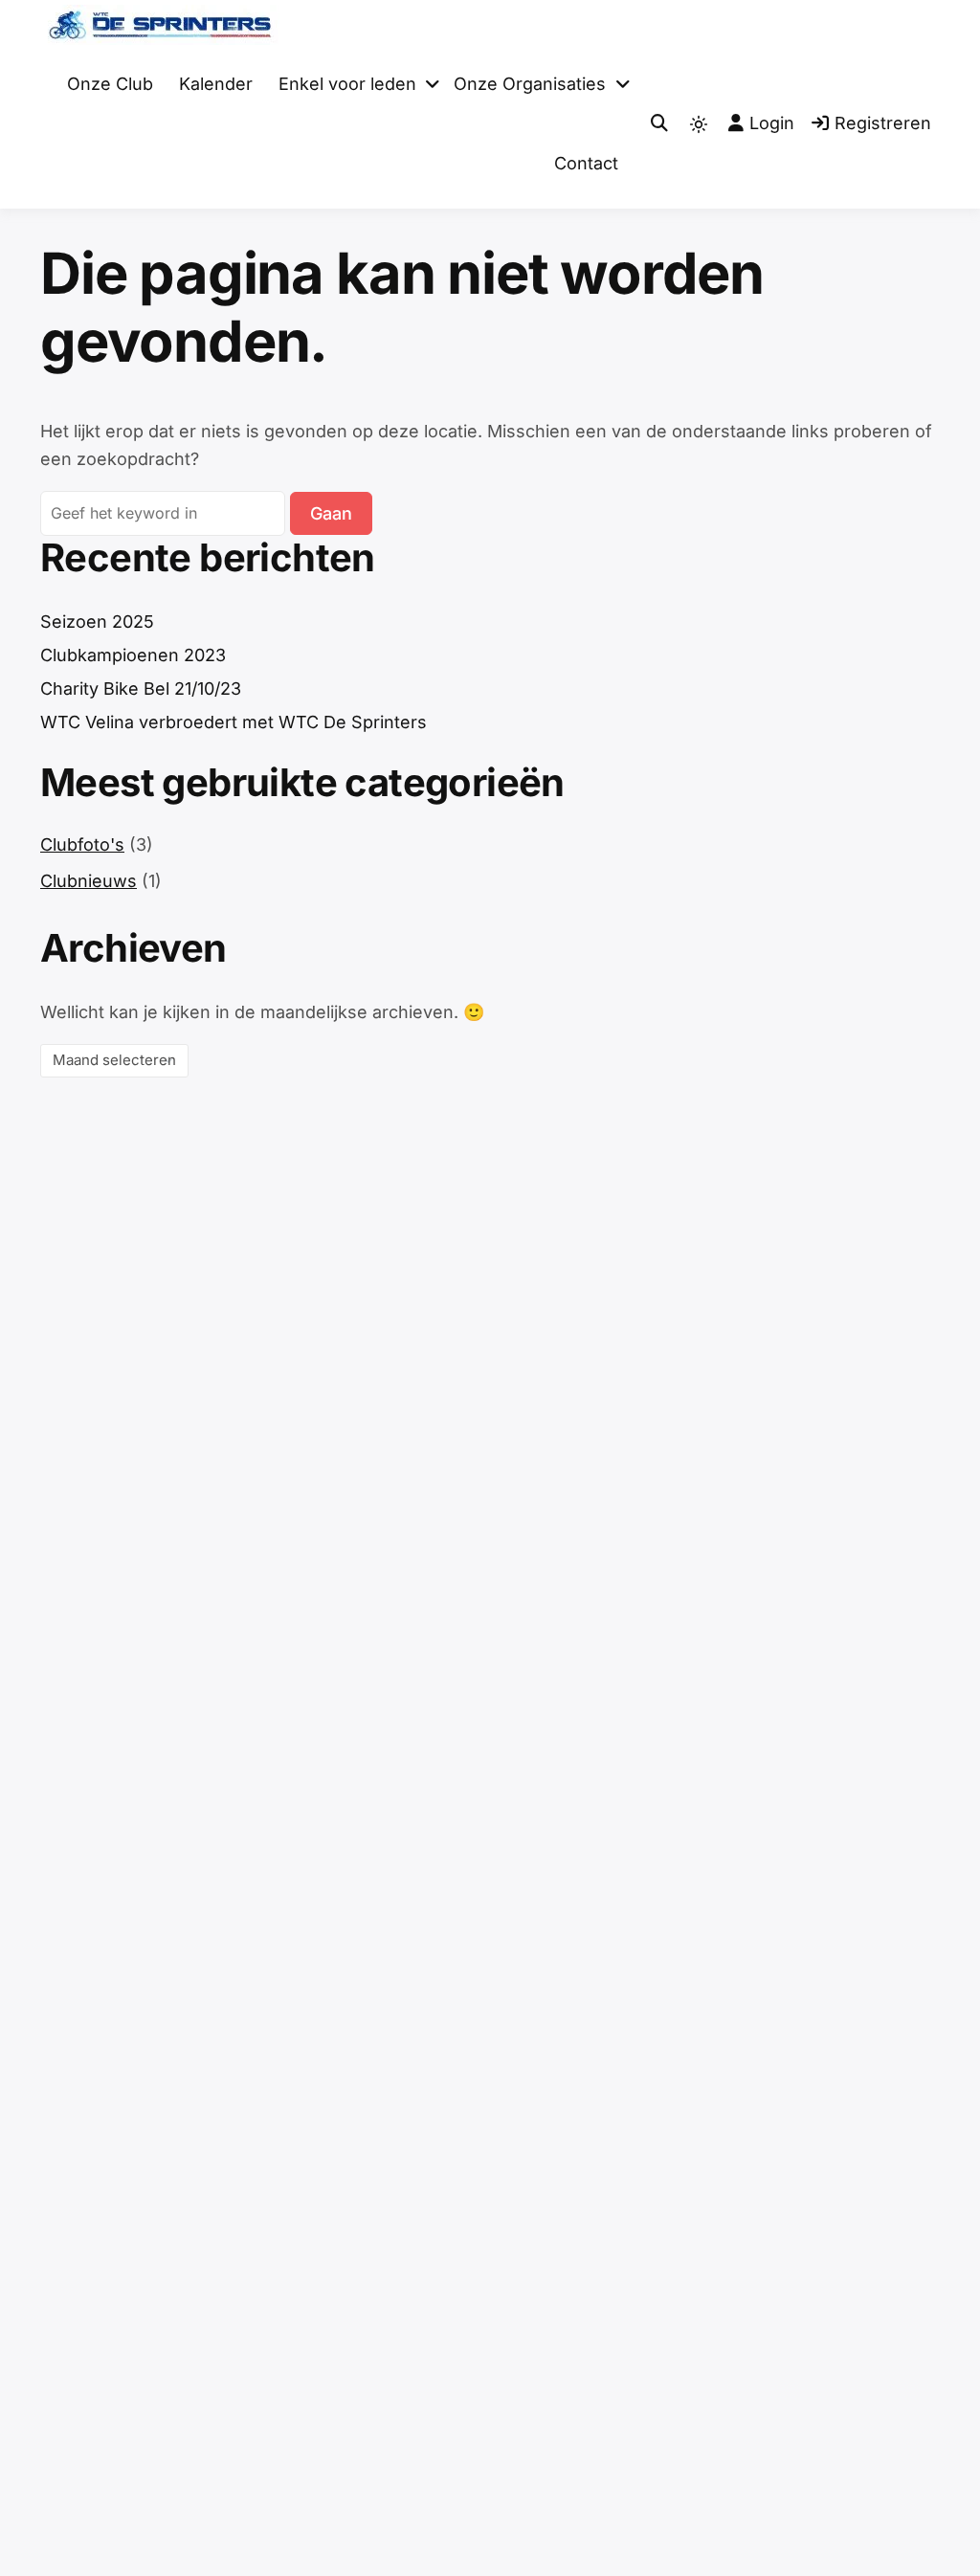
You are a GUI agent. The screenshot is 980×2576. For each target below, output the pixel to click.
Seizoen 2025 (97, 622)
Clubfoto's (82, 844)
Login (772, 123)
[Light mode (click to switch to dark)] (699, 124)
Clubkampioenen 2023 (133, 655)
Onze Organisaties (530, 84)
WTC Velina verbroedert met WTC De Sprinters (234, 722)
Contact (586, 163)
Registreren (883, 123)
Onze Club (110, 84)
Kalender (216, 84)
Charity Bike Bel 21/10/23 (141, 688)
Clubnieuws (89, 881)
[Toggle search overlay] (659, 124)
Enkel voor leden (347, 84)
